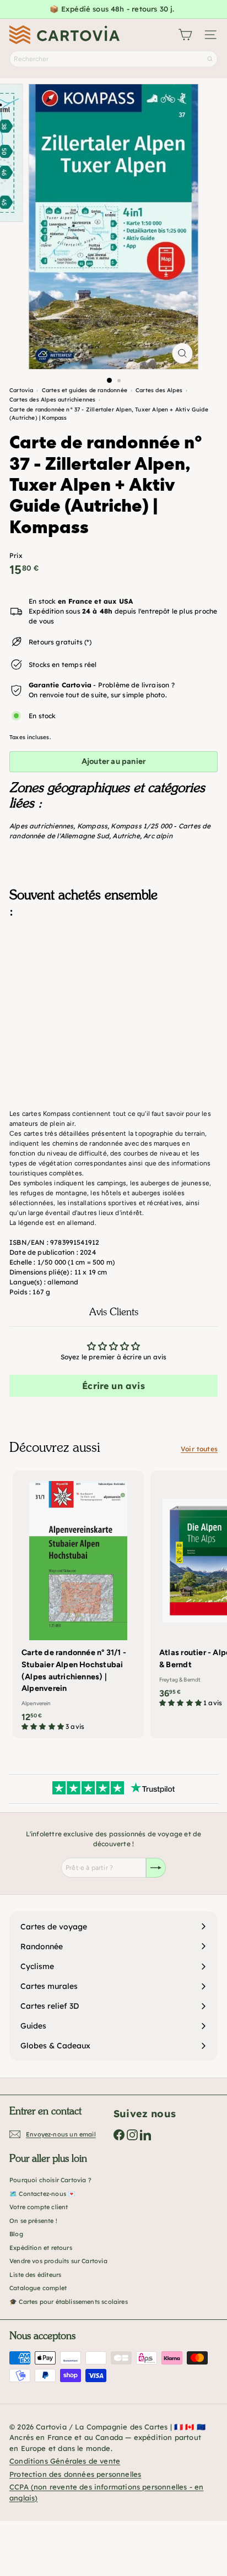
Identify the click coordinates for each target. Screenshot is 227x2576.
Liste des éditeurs (35, 2275)
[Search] (210, 59)
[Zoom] (183, 353)
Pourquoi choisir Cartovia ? (50, 2180)
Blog (16, 2234)
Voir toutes (199, 1449)
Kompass (92, 826)
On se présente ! (33, 2221)
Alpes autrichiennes (41, 826)
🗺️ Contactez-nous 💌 (42, 2194)
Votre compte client (39, 2207)
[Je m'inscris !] (156, 1868)
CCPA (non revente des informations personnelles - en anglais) (106, 2492)
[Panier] (185, 35)
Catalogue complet (38, 2288)
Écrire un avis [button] (113, 1386)
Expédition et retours (41, 2248)
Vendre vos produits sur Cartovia (58, 2261)
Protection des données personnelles (75, 2474)
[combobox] (113, 59)
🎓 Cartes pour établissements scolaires (69, 2302)
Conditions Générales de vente (65, 2461)
